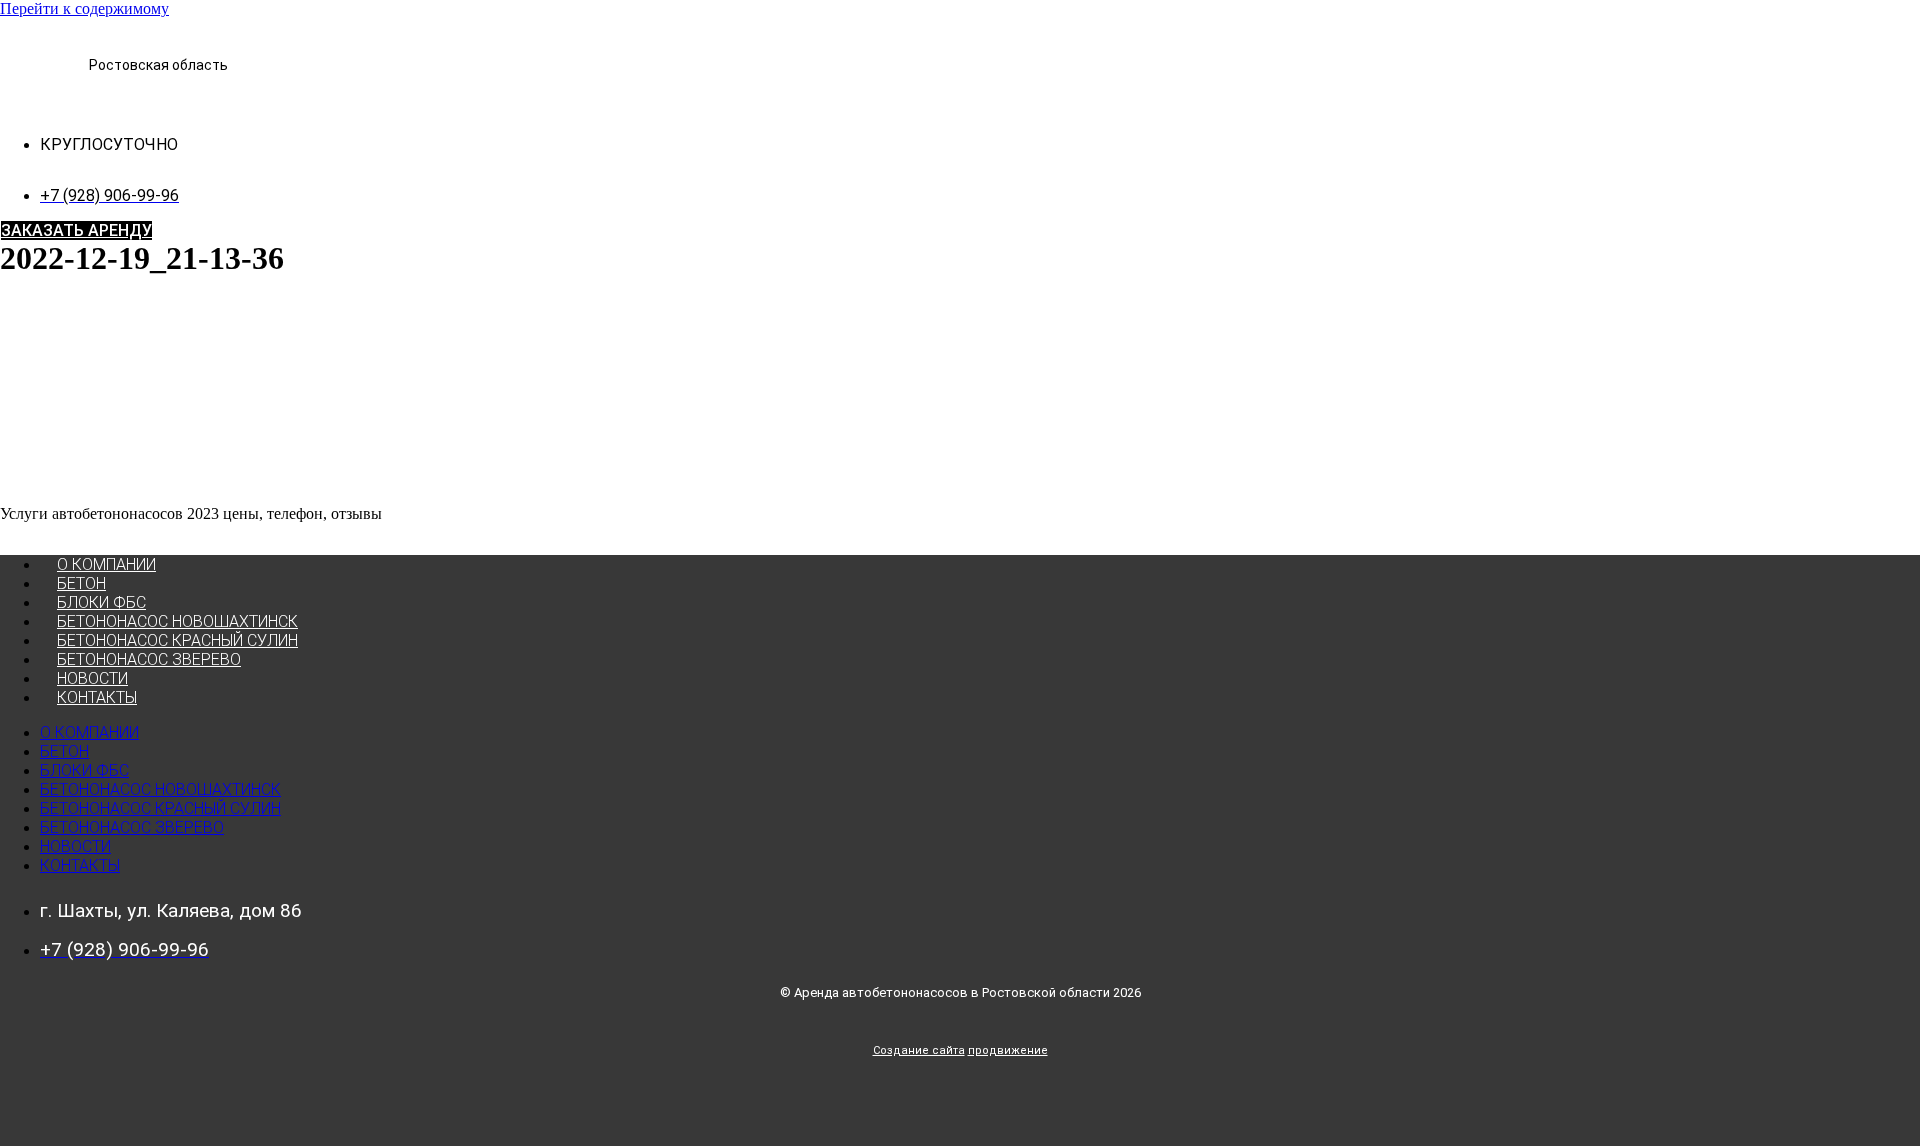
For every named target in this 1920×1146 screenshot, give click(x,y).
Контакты (97, 697)
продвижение (1008, 1050)
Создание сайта (919, 1050)
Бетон (81, 583)
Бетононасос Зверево (149, 659)
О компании (106, 564)
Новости (92, 678)
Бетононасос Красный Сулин (177, 640)
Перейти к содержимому (84, 8)
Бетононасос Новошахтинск (177, 621)
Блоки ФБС (101, 602)
